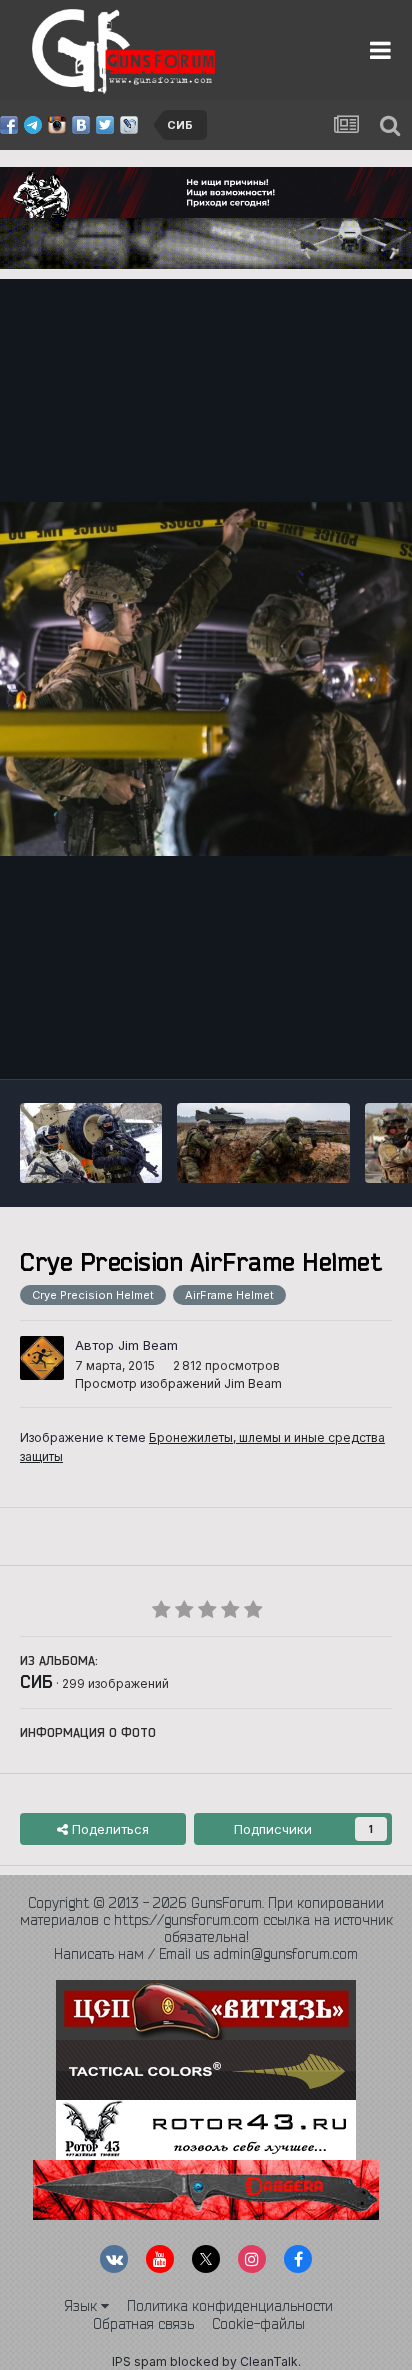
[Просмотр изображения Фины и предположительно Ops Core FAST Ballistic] (91, 1143)
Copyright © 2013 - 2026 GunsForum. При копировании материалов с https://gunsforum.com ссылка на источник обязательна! (206, 1920)
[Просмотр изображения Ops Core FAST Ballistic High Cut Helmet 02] (263, 1143)
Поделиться (108, 1829)
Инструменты (324, 1043)
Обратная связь (143, 2324)
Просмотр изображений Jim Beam (178, 1383)
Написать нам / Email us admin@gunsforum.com (206, 1954)
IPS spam (139, 2361)
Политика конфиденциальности (230, 2306)
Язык (82, 2306)
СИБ (36, 1681)
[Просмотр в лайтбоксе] (206, 679)
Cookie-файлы (258, 2324)
